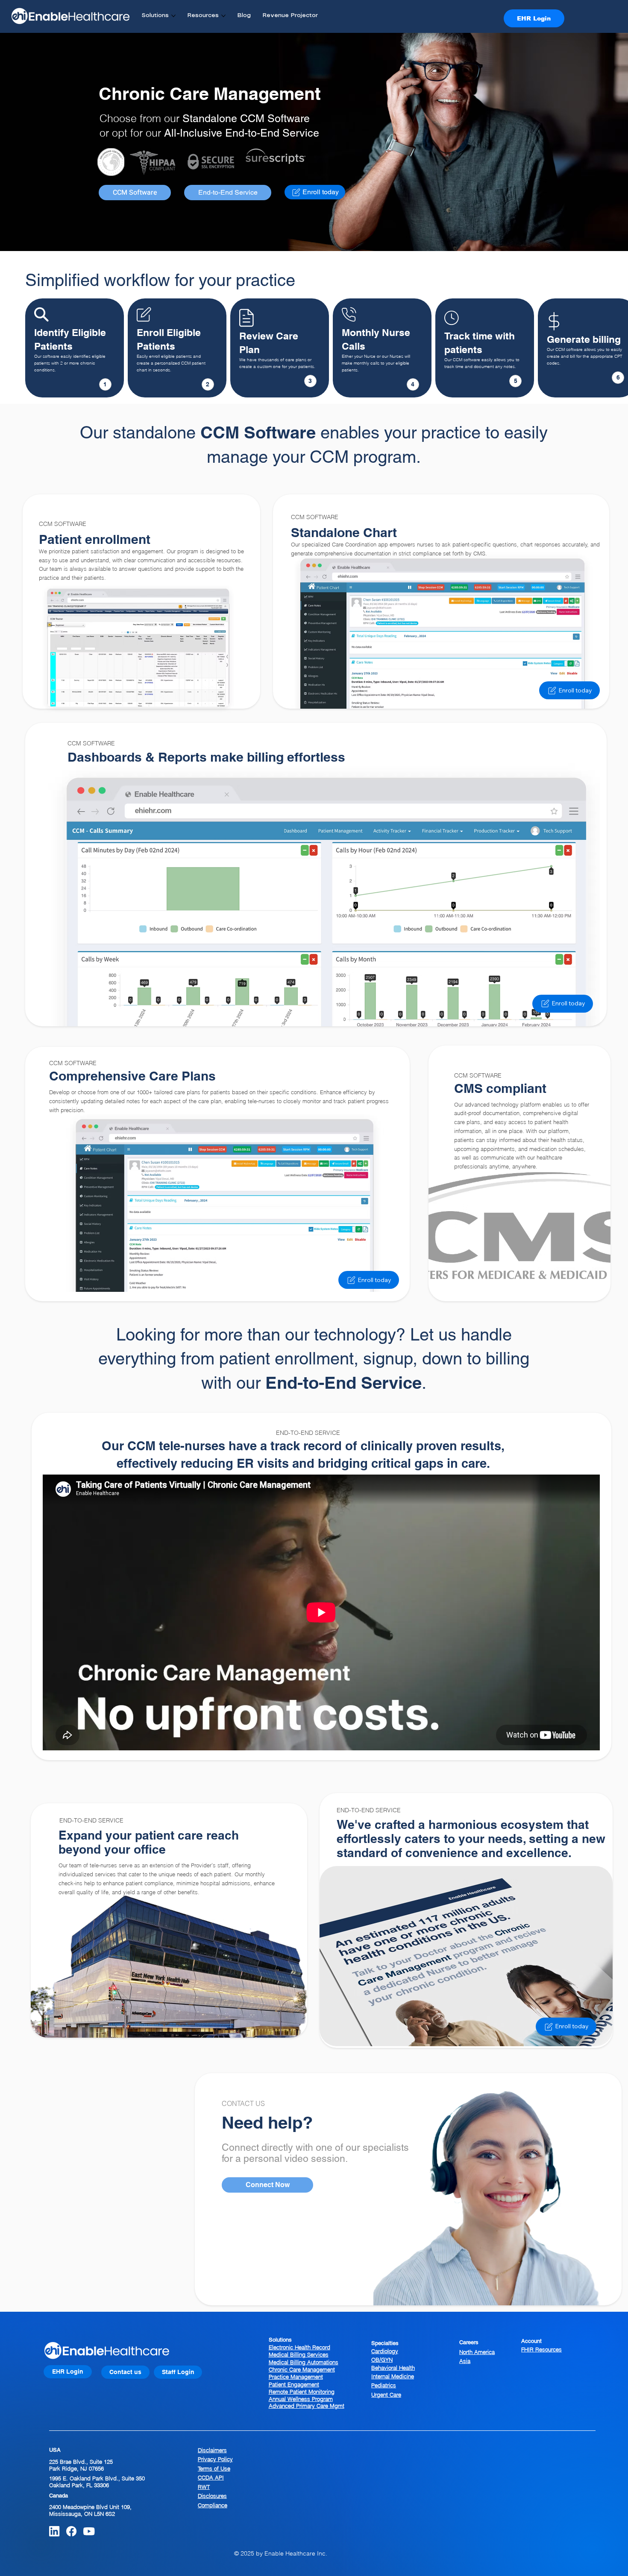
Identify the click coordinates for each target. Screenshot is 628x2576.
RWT (204, 2487)
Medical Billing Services (299, 2354)
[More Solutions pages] (173, 16)
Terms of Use (214, 2468)
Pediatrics (384, 2385)
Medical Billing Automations (304, 2362)
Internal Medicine (393, 2376)
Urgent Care (386, 2395)
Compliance (213, 2505)
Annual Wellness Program (301, 2399)
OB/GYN (382, 2360)
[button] (267, 2185)
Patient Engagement (294, 2384)
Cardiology (385, 2351)
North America (477, 2352)
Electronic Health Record (299, 2347)
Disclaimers (212, 2450)
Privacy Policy (215, 2459)
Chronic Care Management (302, 2369)
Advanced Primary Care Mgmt (307, 2406)
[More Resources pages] (223, 16)
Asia (465, 2361)
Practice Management (296, 2377)
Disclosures (212, 2496)
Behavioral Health (393, 2368)
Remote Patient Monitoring (302, 2392)
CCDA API (211, 2477)
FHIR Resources (541, 2349)
